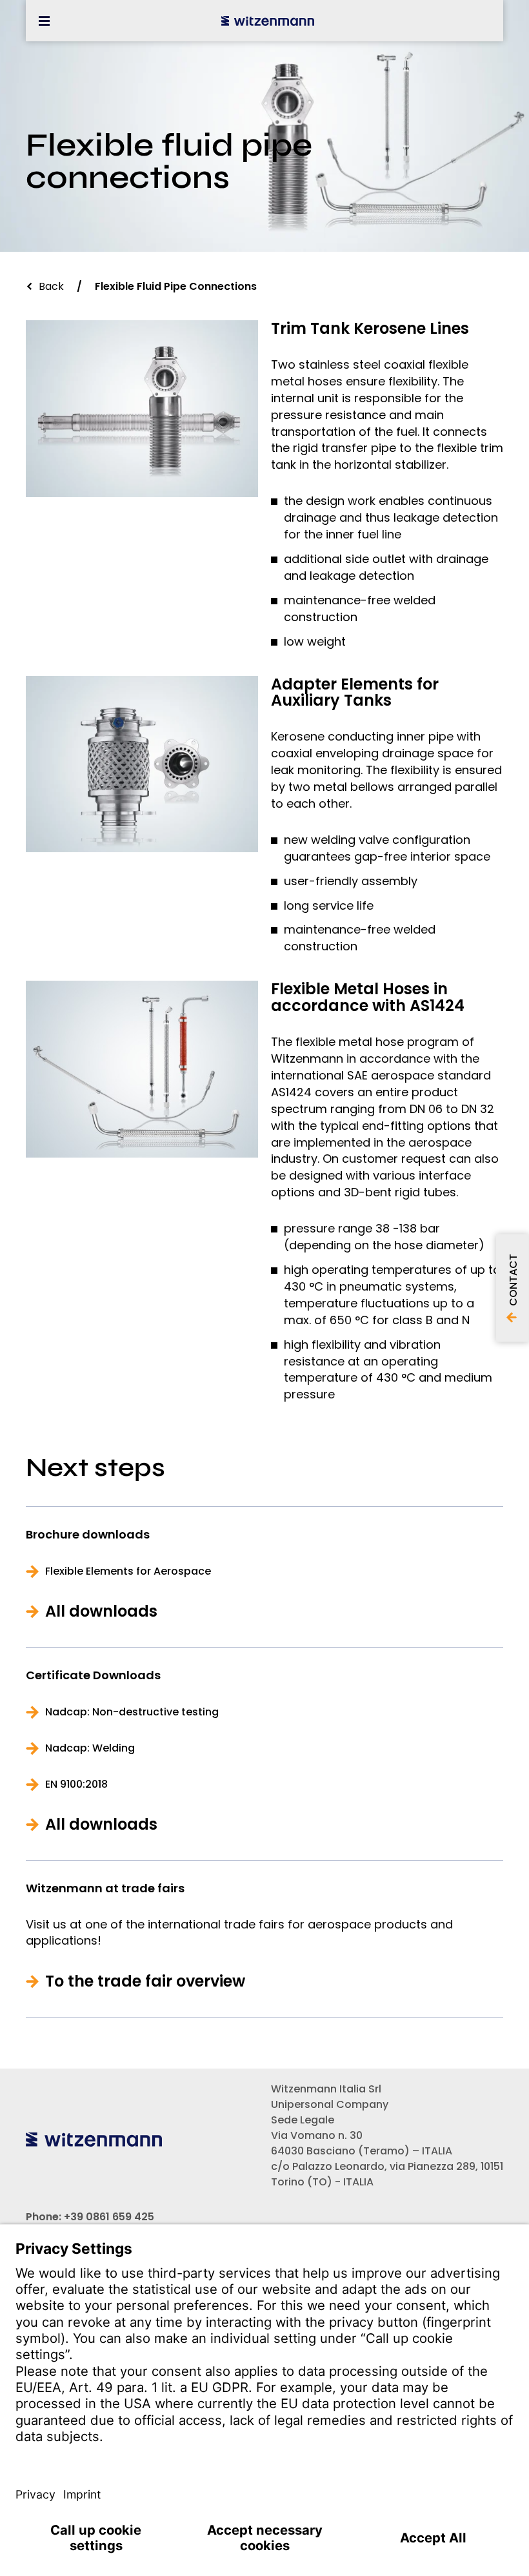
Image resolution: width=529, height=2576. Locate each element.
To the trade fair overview (145, 1981)
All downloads (101, 1611)
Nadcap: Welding (90, 1748)
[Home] (268, 21)
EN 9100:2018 (76, 1784)
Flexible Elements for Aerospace (128, 1571)
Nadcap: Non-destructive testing (132, 1712)
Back (51, 286)
